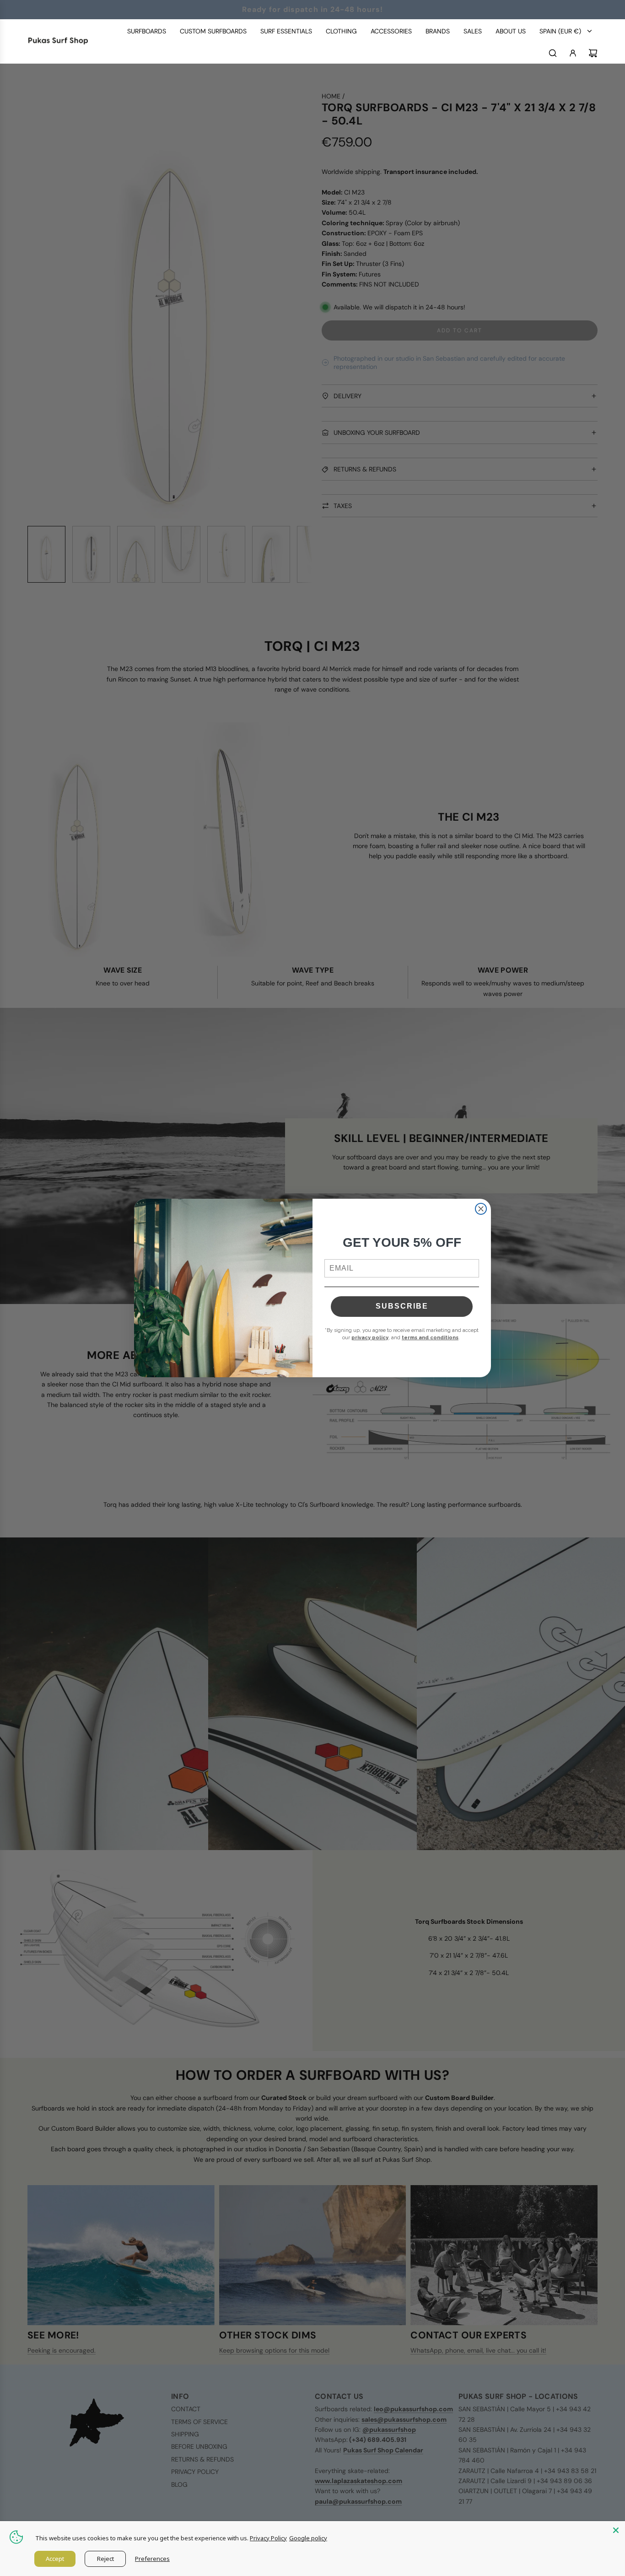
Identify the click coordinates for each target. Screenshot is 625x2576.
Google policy (308, 2538)
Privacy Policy (268, 2538)
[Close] (616, 2530)
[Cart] (593, 53)
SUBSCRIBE (402, 1306)
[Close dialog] (481, 1209)
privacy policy (370, 1338)
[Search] (553, 53)
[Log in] (573, 53)
